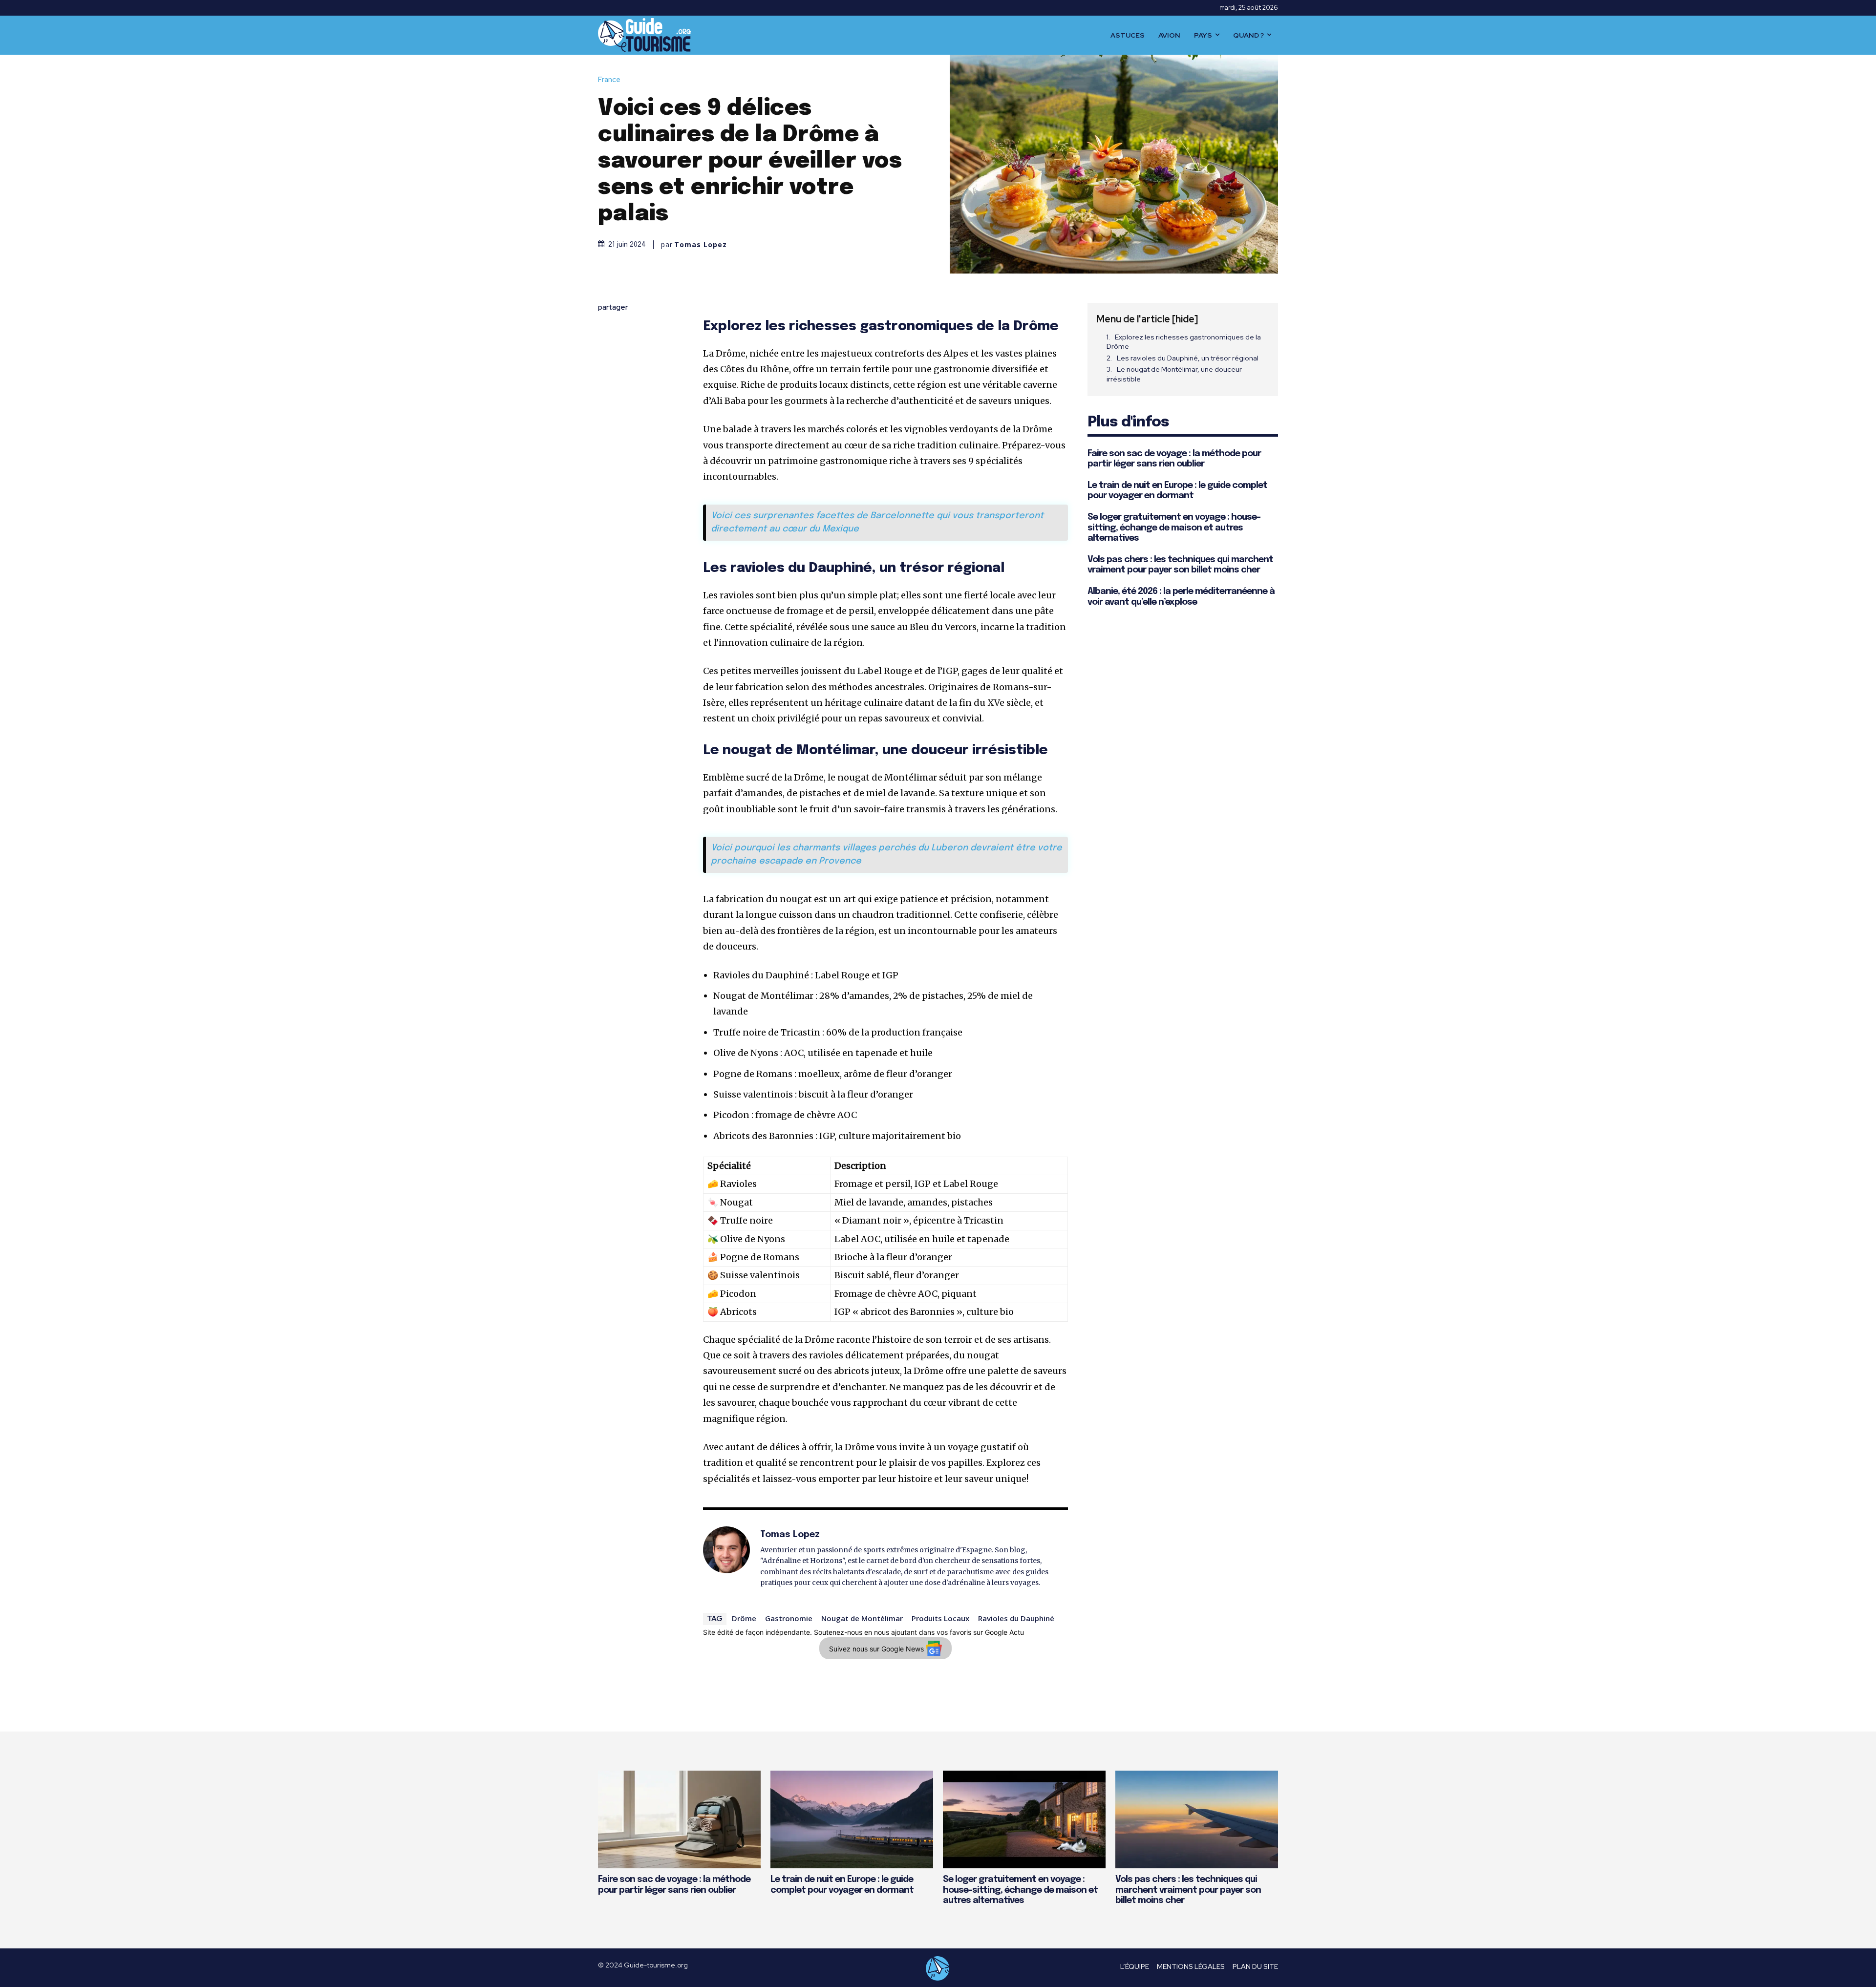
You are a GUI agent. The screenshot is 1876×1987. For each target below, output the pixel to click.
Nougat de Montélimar (862, 1618)
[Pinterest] (608, 377)
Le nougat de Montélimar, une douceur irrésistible (1174, 374)
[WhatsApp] (608, 400)
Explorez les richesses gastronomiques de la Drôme (1184, 342)
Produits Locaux (940, 1618)
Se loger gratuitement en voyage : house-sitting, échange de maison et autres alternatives (1174, 528)
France (609, 80)
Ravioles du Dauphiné (1016, 1618)
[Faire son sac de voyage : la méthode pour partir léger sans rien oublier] (679, 1819)
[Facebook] (608, 331)
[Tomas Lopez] (726, 1558)
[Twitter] (608, 354)
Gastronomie (789, 1618)
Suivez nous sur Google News (877, 1649)
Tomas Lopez (701, 245)
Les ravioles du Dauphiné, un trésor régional (1188, 358)
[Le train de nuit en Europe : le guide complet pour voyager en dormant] (852, 1819)
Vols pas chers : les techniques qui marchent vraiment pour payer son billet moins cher (1188, 1890)
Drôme (744, 1618)
